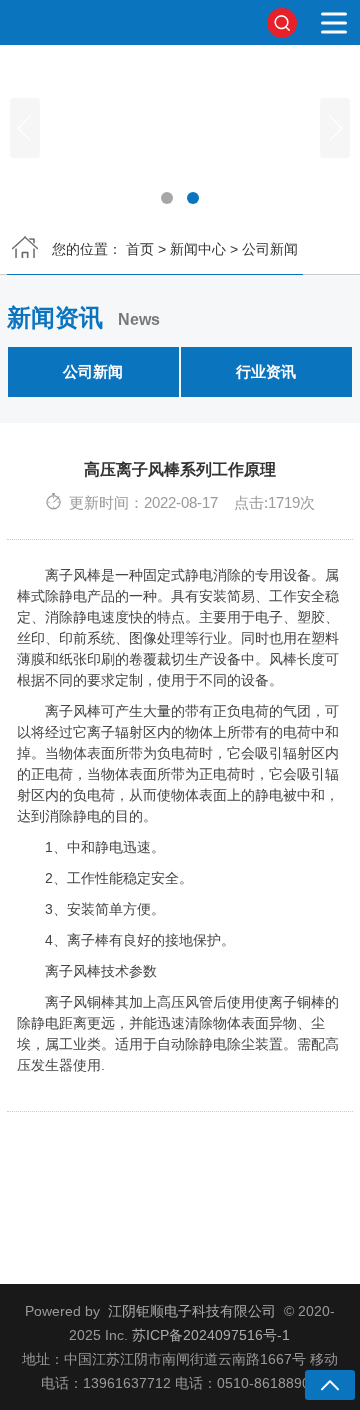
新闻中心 (198, 249)
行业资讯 (266, 371)
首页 (140, 249)
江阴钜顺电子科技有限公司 (192, 1311)
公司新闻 (270, 249)
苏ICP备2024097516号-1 (211, 1335)
